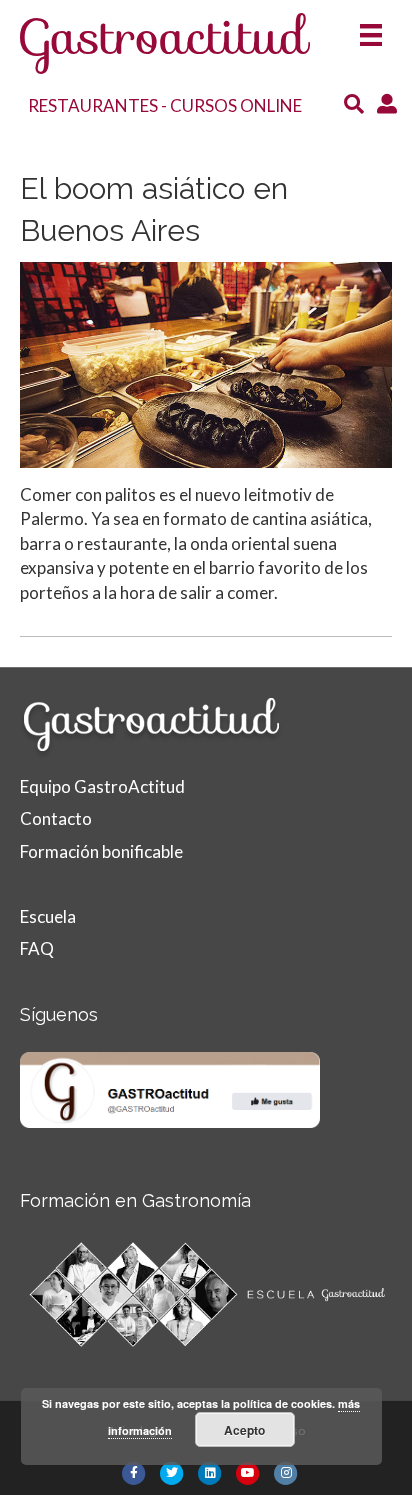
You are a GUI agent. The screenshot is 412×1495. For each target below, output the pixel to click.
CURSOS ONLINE (236, 105)
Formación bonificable (101, 851)
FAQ (37, 948)
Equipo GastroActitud (102, 786)
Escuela (48, 916)
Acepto (244, 1430)
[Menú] (371, 28)
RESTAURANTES (93, 105)
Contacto (56, 818)
